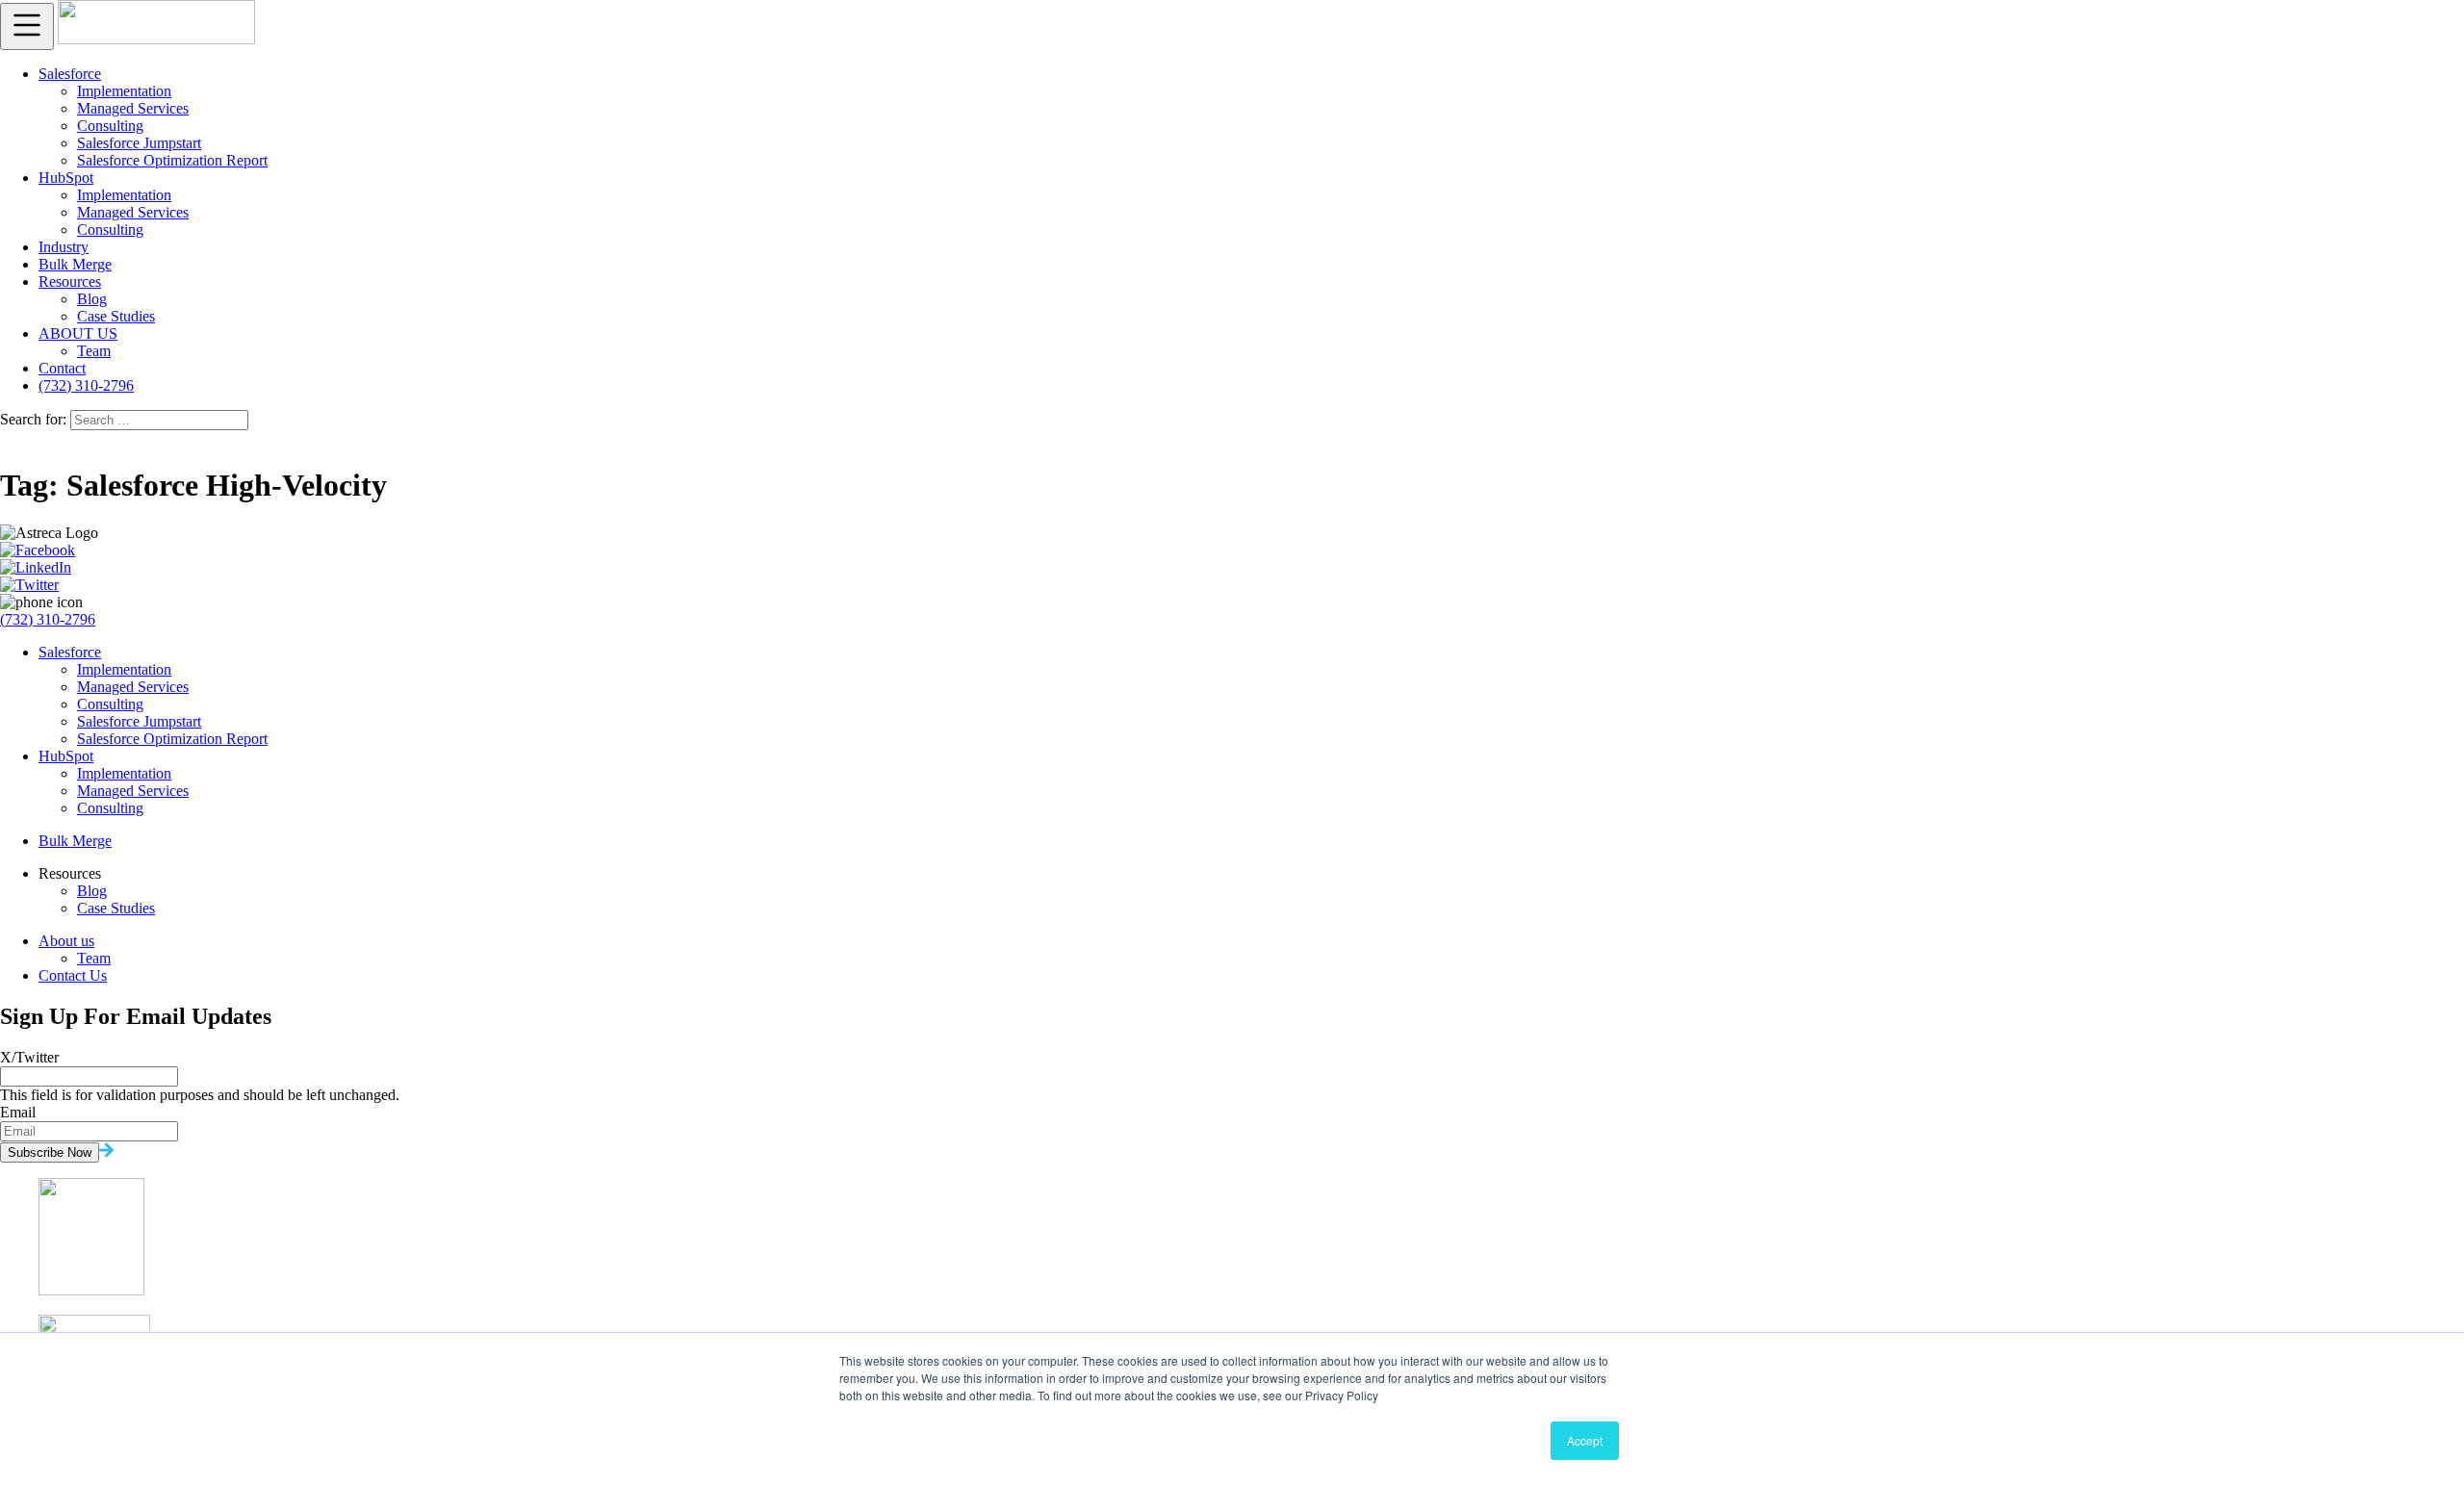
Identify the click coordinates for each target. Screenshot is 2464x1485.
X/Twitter (29, 1057)
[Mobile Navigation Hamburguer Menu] (27, 26)
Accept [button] (1585, 1440)
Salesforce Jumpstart (139, 143)
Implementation (124, 91)
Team (94, 351)
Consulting (110, 126)
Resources (70, 282)
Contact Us (73, 975)
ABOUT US (78, 333)
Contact (62, 368)
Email (18, 1112)
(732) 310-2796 (86, 385)
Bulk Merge (75, 264)
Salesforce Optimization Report (172, 160)
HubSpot (66, 178)
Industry (64, 247)
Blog (92, 299)
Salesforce (70, 74)
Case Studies (116, 316)
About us (66, 941)
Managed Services (133, 108)
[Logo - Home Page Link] (156, 39)
